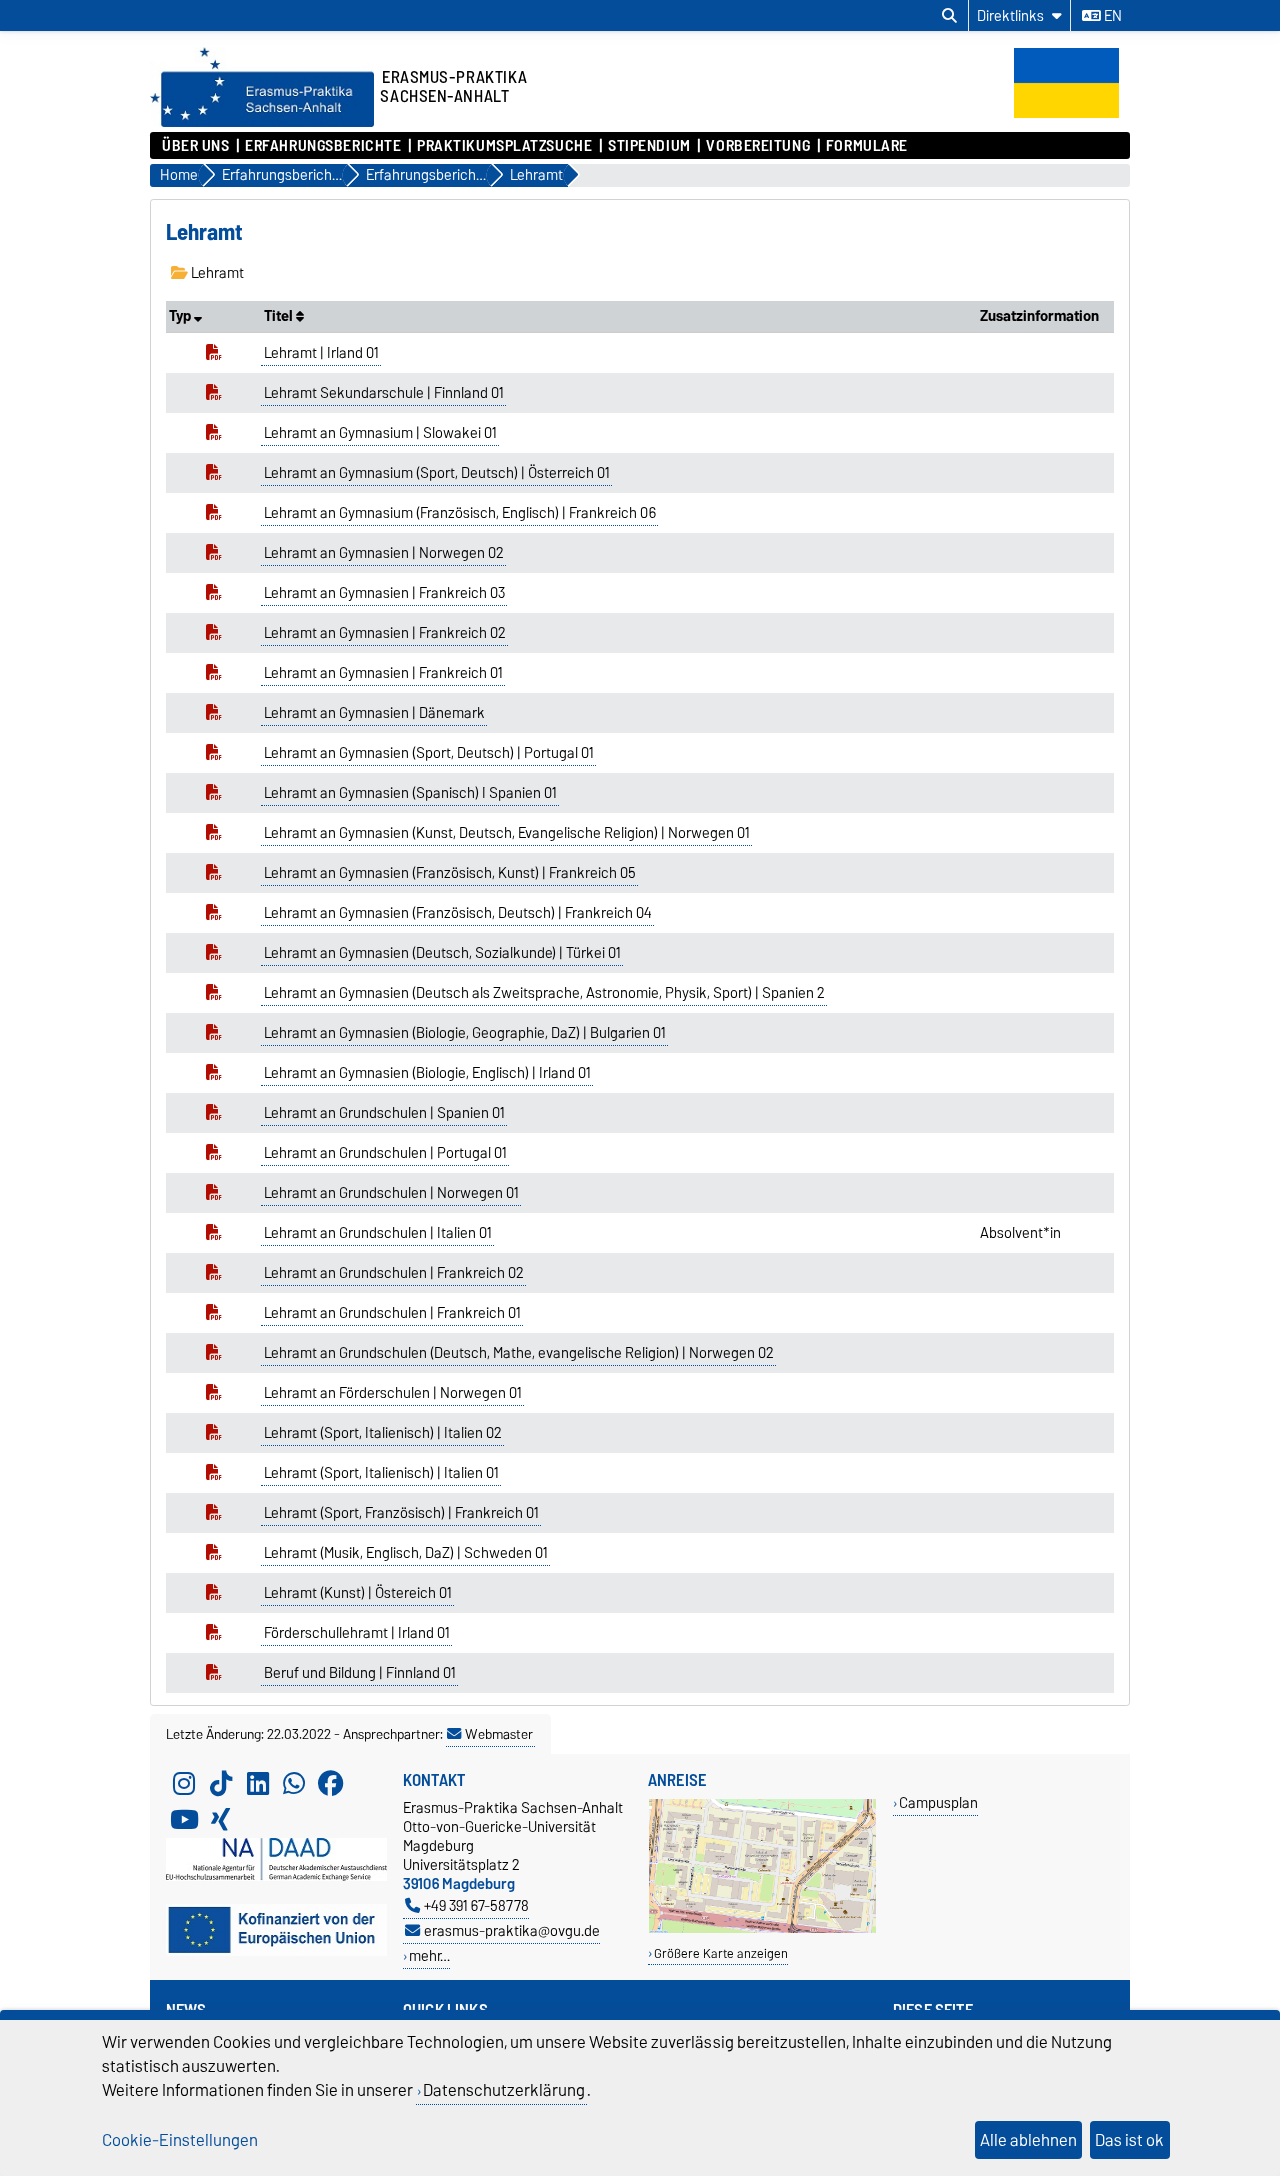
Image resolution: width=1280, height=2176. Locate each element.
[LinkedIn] (258, 1784)
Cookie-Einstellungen (180, 2140)
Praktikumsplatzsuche (504, 146)
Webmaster (499, 1734)
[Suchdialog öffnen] (949, 16)
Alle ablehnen (1028, 2140)
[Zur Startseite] (262, 122)
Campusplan (938, 1802)
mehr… (429, 1955)
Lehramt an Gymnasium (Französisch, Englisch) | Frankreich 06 (460, 513)
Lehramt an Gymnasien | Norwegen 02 (384, 553)
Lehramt (216, 273)
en (1111, 16)
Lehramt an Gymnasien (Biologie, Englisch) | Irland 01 (427, 1073)
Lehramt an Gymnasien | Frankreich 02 (385, 633)
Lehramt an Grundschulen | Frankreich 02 (394, 1273)
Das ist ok (1129, 2140)
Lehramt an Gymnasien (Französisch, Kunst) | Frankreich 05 (450, 873)
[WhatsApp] (294, 1784)
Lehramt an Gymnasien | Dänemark (374, 713)
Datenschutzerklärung (504, 2090)
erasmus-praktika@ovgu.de (512, 1930)
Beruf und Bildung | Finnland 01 (360, 1673)
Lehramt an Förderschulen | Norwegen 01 (393, 1393)
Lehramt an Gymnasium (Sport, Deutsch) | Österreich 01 (437, 473)
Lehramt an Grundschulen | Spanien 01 (384, 1113)
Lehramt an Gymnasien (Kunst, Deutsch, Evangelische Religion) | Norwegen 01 (507, 833)
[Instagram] (184, 1784)
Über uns (195, 146)
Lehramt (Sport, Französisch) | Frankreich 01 (401, 1513)
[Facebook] (331, 1784)
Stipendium (649, 146)
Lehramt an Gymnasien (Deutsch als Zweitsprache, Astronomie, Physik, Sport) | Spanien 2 (544, 993)
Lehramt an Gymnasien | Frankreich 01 (383, 673)
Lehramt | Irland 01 (321, 353)
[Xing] (221, 1820)
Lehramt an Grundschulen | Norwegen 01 (391, 1193)
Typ (181, 316)
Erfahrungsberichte (323, 146)
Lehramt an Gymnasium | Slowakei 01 (380, 433)
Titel (280, 316)
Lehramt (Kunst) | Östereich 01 (358, 1593)
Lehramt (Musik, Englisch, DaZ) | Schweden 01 (406, 1553)
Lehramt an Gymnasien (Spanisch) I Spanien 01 (410, 793)
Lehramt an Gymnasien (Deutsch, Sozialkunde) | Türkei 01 (442, 953)
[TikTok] (221, 1784)
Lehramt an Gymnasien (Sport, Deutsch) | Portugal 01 (429, 753)
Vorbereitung (758, 146)
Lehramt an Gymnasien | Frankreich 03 (384, 593)
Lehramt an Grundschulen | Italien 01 (378, 1233)
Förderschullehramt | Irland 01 (357, 1633)
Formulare (867, 146)
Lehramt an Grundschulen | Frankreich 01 (392, 1313)
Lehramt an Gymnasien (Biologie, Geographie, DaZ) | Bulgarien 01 (465, 1033)
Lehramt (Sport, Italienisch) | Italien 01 (381, 1473)
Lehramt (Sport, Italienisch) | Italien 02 (383, 1433)
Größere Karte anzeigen (721, 1953)
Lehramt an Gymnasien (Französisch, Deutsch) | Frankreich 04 (458, 913)
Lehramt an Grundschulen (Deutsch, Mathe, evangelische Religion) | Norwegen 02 (519, 1353)
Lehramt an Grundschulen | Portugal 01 (385, 1153)
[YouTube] (184, 1820)
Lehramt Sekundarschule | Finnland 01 (384, 393)
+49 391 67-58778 (476, 1905)
